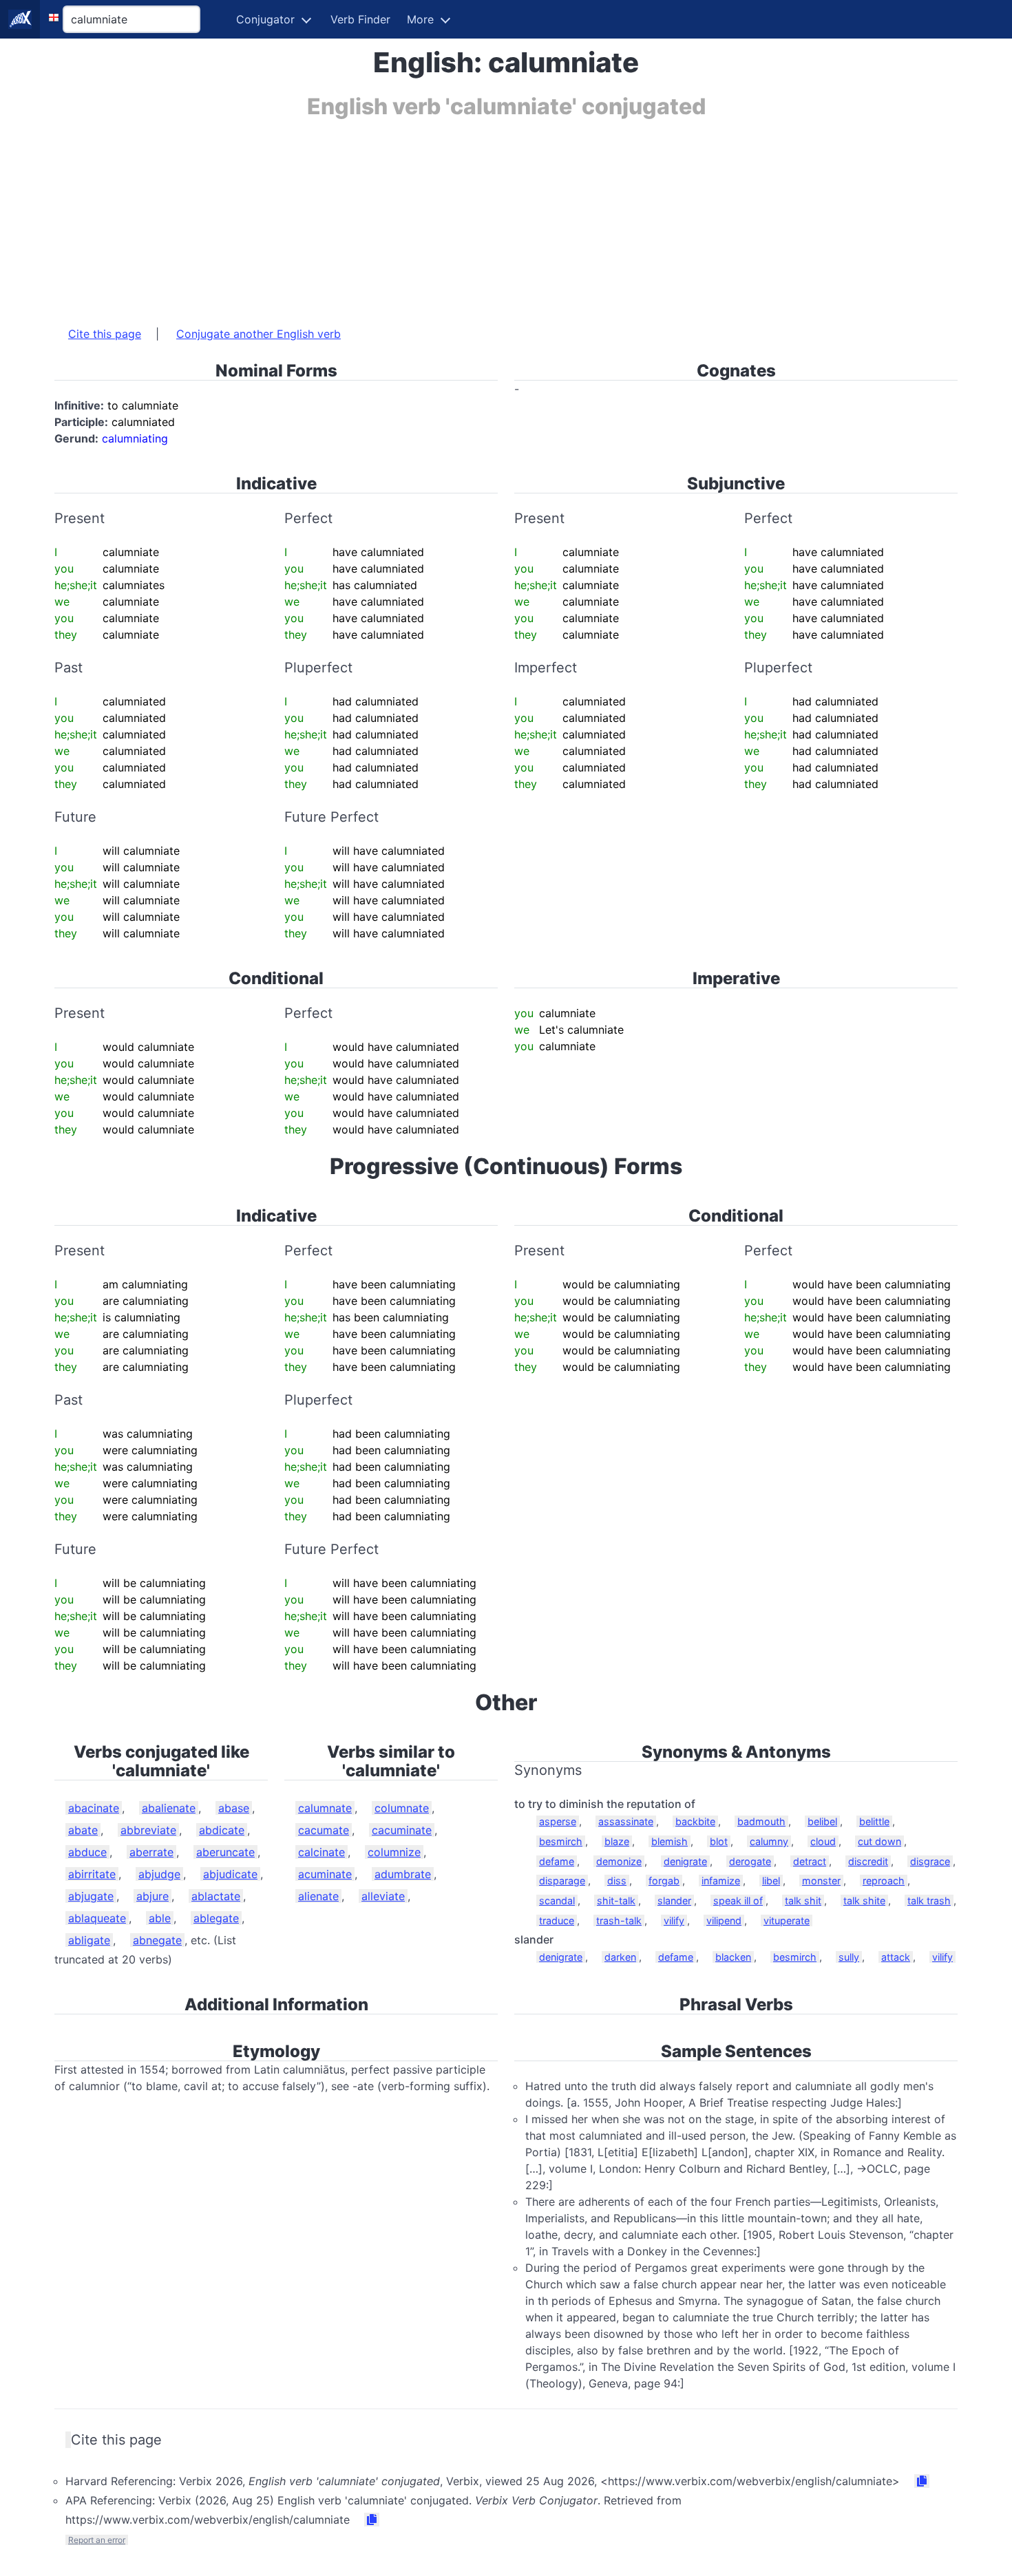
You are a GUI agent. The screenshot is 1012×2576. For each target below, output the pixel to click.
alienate (318, 1896)
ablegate (216, 1918)
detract (810, 1861)
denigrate (685, 1861)
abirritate (92, 1874)
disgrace (930, 1861)
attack (896, 1957)
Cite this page (105, 334)
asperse (558, 1821)
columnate (402, 1808)
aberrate (151, 1852)
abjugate (91, 1896)
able (160, 1918)
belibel (822, 1821)
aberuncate (225, 1852)
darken (620, 1957)
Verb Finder (360, 19)
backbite (695, 1821)
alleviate (383, 1896)
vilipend (724, 1920)
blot (719, 1841)
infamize (721, 1881)
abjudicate (230, 1874)
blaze (617, 1841)
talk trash (929, 1901)
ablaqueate (97, 1918)
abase (234, 1808)
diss (617, 1881)
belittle (874, 1821)
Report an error (97, 2540)
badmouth (761, 1821)
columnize (394, 1852)
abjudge (159, 1874)
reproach (884, 1881)
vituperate (787, 1920)
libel (771, 1881)
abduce (87, 1852)
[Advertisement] (467, 215)
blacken (733, 1957)
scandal (557, 1901)
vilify (674, 1920)
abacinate (94, 1808)
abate (83, 1830)
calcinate (321, 1852)
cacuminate (402, 1830)
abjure (152, 1896)
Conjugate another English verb (259, 334)
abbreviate (148, 1830)
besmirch (561, 1841)
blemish (670, 1841)
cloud (823, 1841)
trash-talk (619, 1920)
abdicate (222, 1830)
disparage (562, 1881)
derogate (750, 1861)
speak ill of (738, 1901)
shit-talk (616, 1901)
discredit (868, 1861)
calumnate (325, 1808)
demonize (619, 1861)
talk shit (803, 1901)
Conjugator (265, 19)
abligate (89, 1940)
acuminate (325, 1874)
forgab (664, 1881)
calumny (769, 1841)
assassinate (626, 1821)
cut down (879, 1841)
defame (557, 1861)
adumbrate (403, 1874)
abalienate (169, 1808)
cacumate (324, 1830)
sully (849, 1957)
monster (821, 1881)
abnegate (157, 1940)
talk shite (864, 1901)
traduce (557, 1920)
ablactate (216, 1896)
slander (674, 1901)
